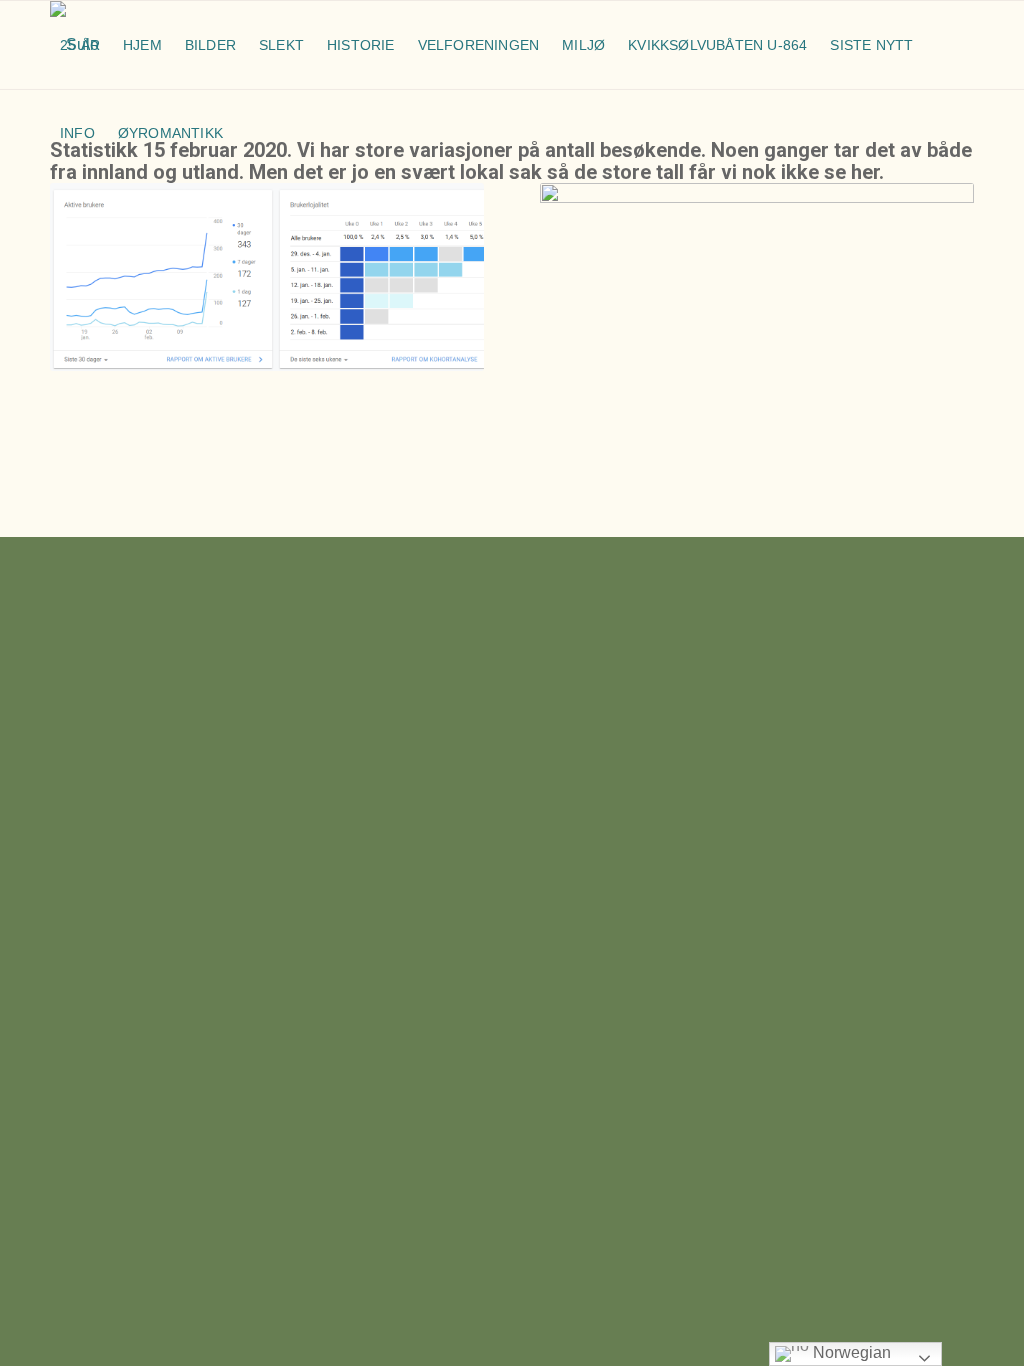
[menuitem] (81, 45)
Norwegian (850, 1352)
